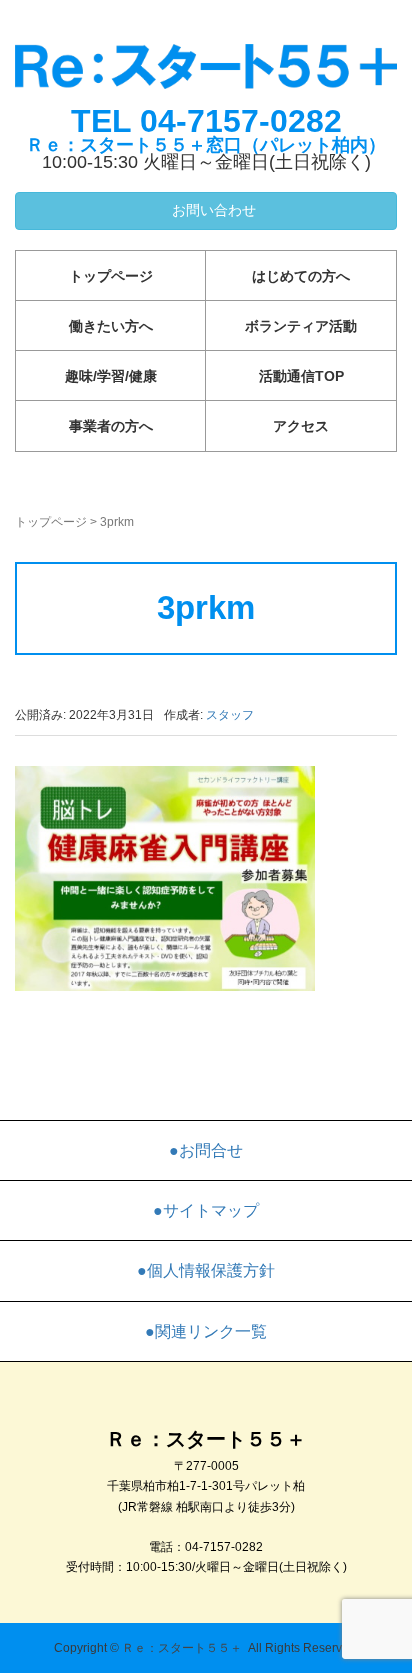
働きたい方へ (111, 326)
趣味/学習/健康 (111, 376)
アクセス (301, 426)
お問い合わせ (212, 210)
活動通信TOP (301, 376)
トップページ (111, 276)
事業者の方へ (111, 426)
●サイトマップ (206, 1210)
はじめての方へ (301, 276)
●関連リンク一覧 (206, 1331)
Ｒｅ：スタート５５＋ (182, 1648)
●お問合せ (206, 1150)
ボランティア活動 (301, 326)
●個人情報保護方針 (206, 1270)
